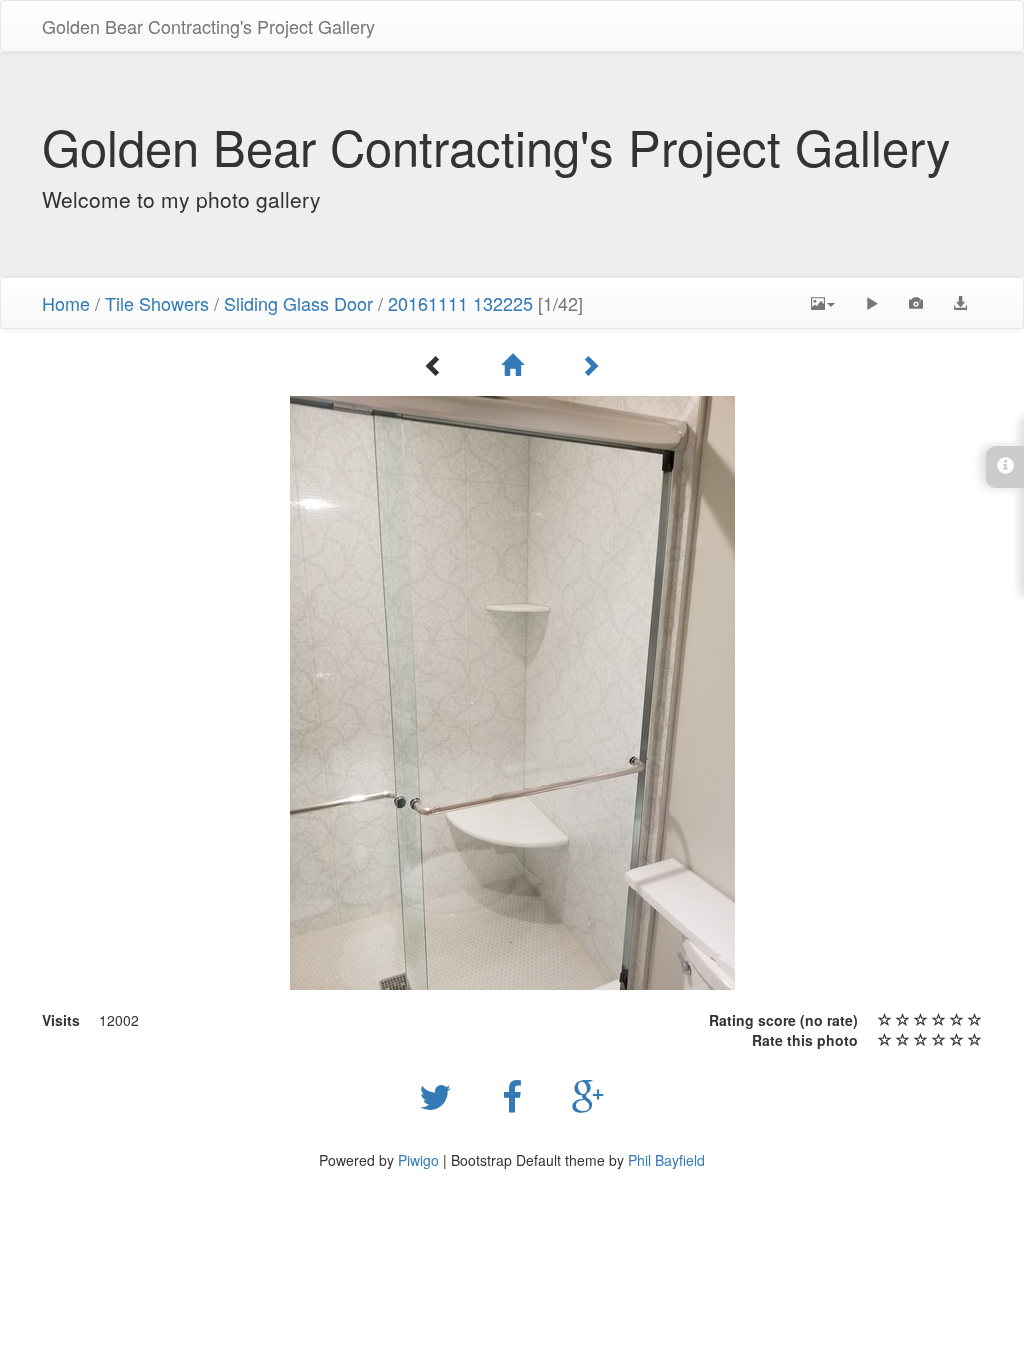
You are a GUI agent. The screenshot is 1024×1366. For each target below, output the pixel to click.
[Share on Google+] (588, 1095)
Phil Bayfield (666, 1160)
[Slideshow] (872, 303)
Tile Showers (157, 303)
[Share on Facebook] (517, 1095)
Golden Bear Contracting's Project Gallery (208, 26)
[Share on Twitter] (440, 1095)
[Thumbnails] (512, 365)
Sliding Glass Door (298, 303)
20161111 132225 (460, 303)
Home (66, 303)
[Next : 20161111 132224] (590, 365)
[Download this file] (960, 303)
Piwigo (418, 1160)
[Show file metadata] (916, 303)
